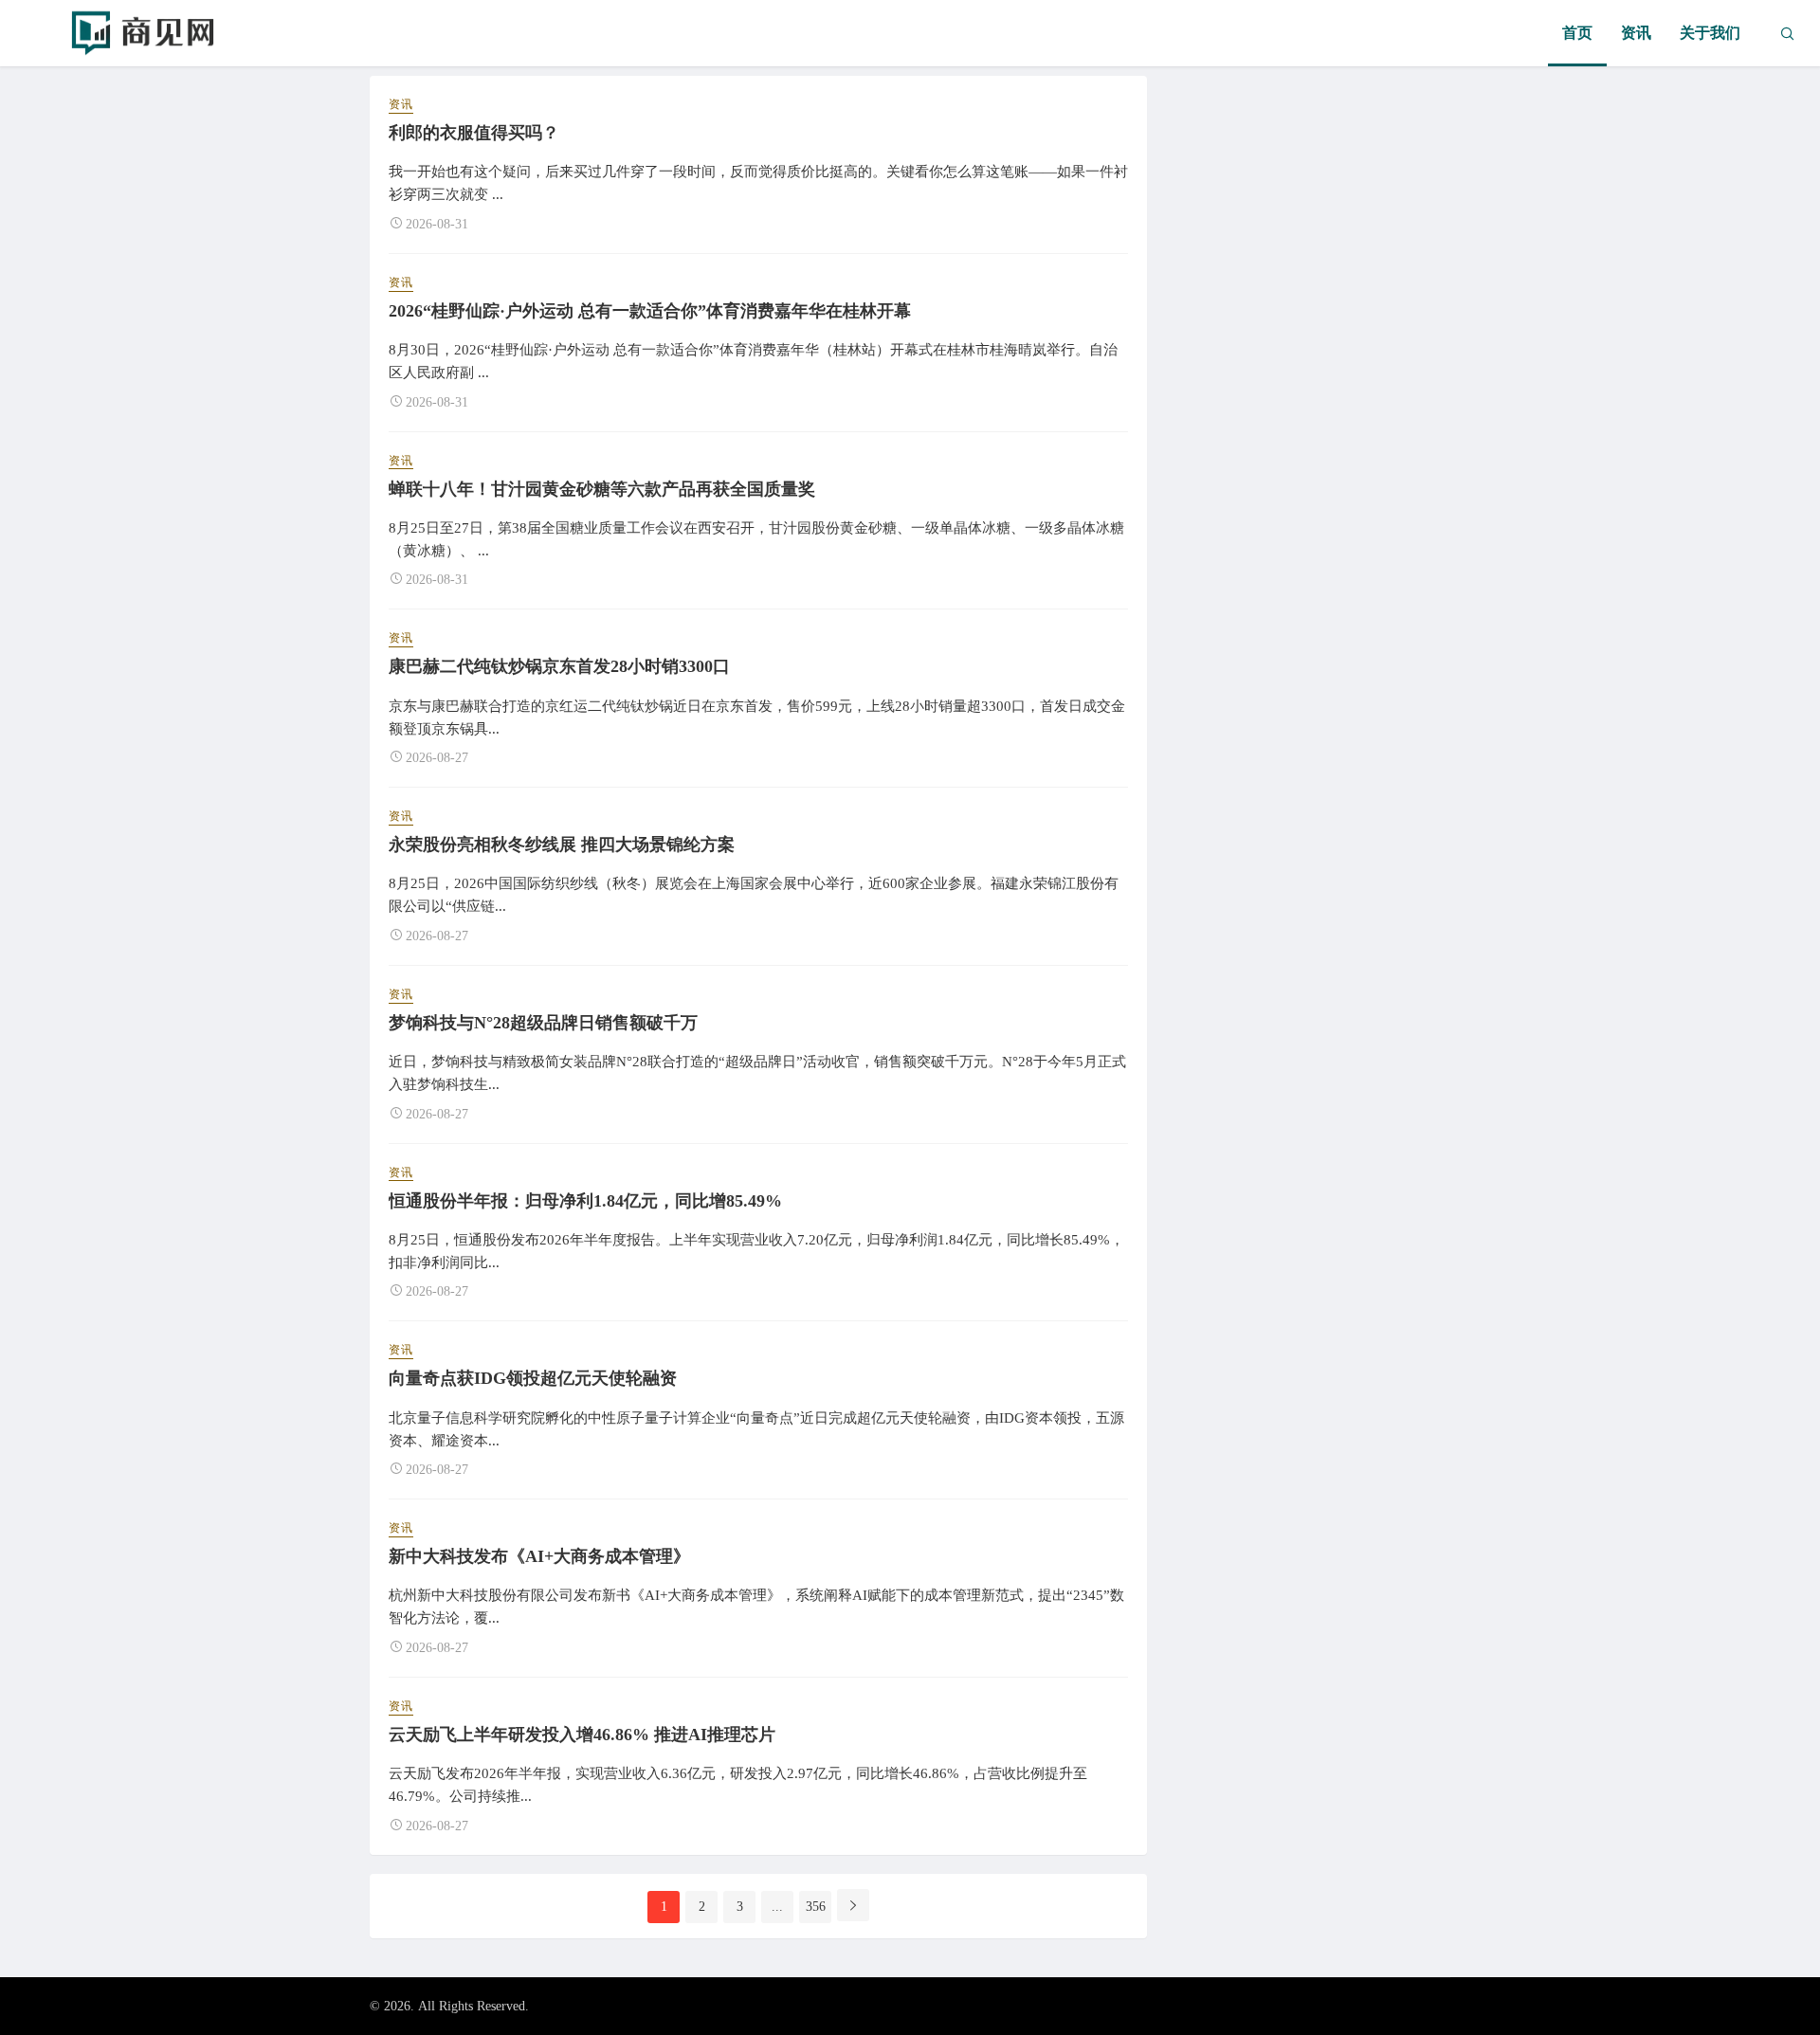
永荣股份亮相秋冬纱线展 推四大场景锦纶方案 (562, 845)
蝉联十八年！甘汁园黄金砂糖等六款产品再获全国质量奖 (602, 489)
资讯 (1636, 33)
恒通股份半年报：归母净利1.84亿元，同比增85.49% (585, 1201)
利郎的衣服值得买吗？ (474, 133)
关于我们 (1710, 33)
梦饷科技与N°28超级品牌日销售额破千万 (543, 1023)
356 (816, 1907)
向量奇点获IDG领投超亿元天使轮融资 (533, 1378)
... (777, 1907)
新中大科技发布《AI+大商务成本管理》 (539, 1556)
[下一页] (853, 1905)
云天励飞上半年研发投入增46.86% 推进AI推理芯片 (582, 1735)
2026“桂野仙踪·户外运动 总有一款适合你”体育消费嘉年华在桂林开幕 (650, 311)
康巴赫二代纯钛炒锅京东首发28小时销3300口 (559, 666)
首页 (1577, 33)
